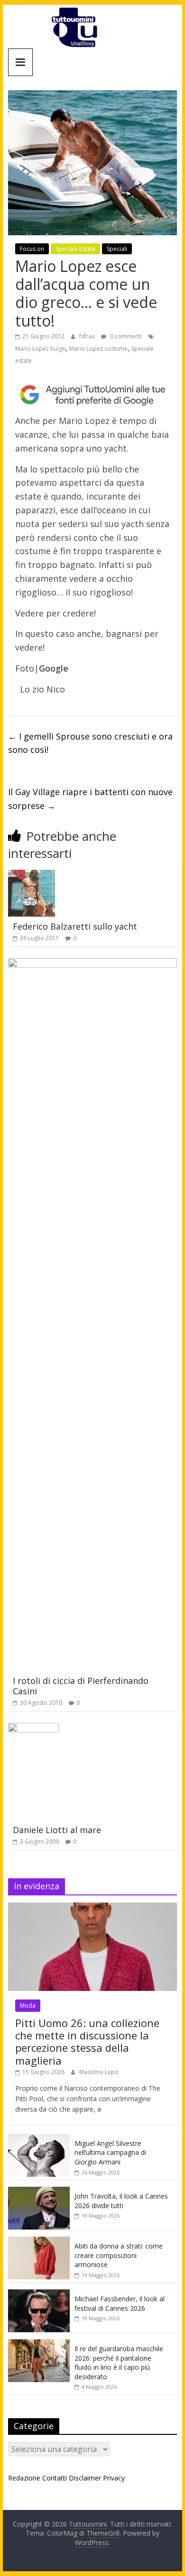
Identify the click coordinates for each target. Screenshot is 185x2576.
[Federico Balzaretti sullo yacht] (32, 875)
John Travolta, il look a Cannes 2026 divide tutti (121, 2201)
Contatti (55, 2478)
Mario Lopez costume (98, 349)
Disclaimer (85, 2478)
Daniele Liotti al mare (57, 1830)
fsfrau (88, 336)
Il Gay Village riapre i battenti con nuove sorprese (90, 799)
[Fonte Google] (92, 395)
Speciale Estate (75, 249)
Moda (28, 2005)
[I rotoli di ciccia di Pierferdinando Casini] (92, 964)
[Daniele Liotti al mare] (33, 1729)
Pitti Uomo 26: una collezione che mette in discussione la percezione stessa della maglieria (87, 2042)
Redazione (24, 2478)
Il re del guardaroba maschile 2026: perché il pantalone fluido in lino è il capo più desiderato (119, 2363)
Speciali (117, 249)
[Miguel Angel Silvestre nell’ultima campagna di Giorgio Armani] (39, 2139)
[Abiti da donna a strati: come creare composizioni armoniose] (39, 2242)
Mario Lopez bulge (40, 349)
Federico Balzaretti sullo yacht (75, 926)
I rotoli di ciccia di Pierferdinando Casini (81, 1686)
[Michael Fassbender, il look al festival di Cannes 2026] (39, 2294)
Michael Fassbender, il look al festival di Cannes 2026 (120, 2303)
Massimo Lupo (99, 2072)
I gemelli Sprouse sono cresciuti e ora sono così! (90, 743)
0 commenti (125, 336)
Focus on (32, 249)
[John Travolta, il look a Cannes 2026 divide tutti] (39, 2192)
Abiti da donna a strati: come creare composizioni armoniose (119, 2255)
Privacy (114, 2478)
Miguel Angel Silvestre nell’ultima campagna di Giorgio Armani (110, 2153)
